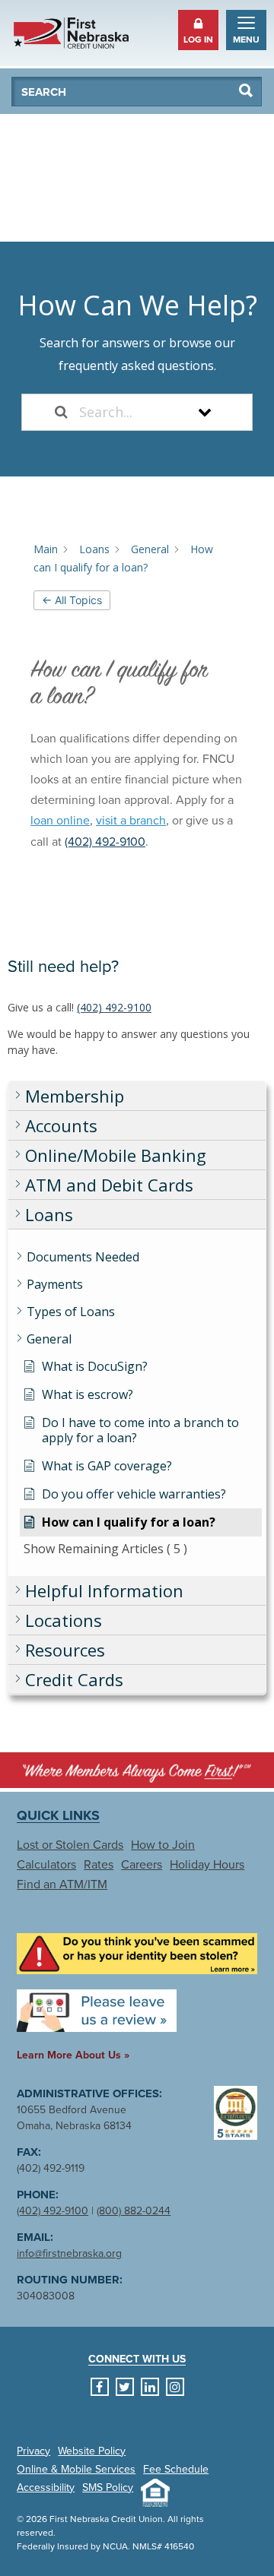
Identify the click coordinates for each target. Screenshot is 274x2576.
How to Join (163, 1845)
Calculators (46, 1865)
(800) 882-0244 (134, 2211)
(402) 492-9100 (114, 1007)
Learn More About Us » (73, 2055)
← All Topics (72, 600)
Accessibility (46, 2488)
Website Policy (92, 2451)
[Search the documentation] (61, 412)
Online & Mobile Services (76, 2470)
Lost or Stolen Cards (70, 1845)
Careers (142, 1865)
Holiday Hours (207, 1865)
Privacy (33, 2451)
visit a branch (131, 821)
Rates (99, 1865)
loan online (60, 821)
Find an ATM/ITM (62, 1885)
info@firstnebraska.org (69, 2253)
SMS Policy (108, 2488)
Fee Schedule (176, 2470)
